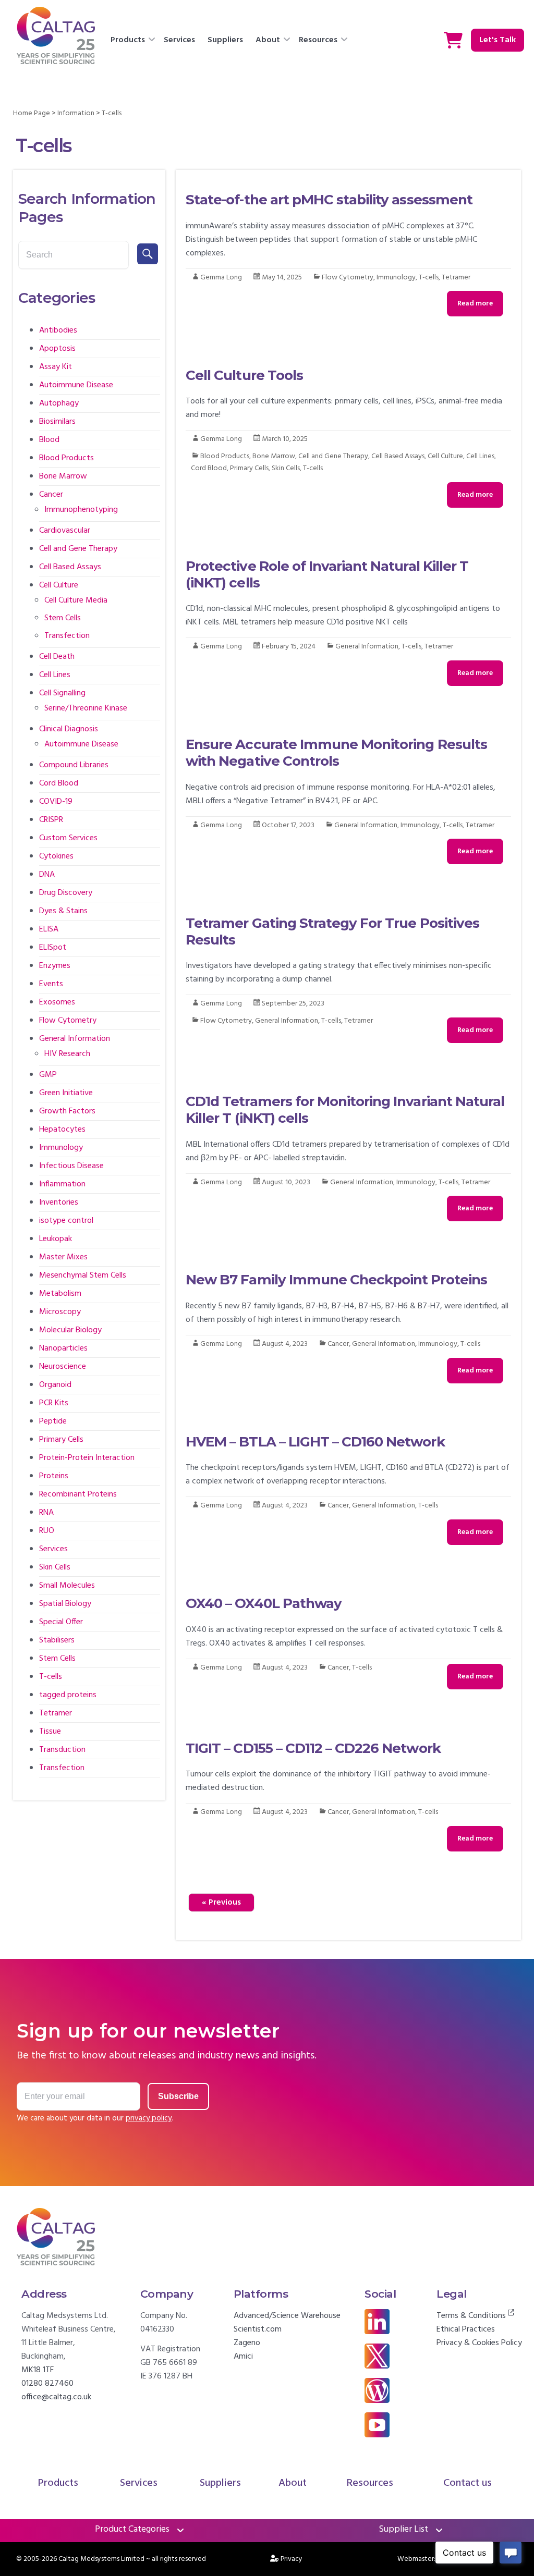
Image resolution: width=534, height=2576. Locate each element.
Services (179, 40)
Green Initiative (66, 1093)
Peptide (53, 1421)
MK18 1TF (38, 2370)
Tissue (50, 1732)
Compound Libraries (74, 765)
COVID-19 (56, 802)
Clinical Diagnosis (69, 729)
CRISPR (51, 820)
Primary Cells (249, 468)
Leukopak (56, 1239)
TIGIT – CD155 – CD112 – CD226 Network (313, 1748)
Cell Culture (445, 456)
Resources (318, 40)
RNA (46, 1513)
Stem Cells (63, 618)
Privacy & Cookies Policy (479, 2343)
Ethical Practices (466, 2329)
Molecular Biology (70, 1330)
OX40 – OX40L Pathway (264, 1603)
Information (76, 113)
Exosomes (57, 1002)
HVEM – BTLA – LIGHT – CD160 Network (315, 1442)
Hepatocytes (62, 1130)
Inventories (59, 1203)
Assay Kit (56, 367)
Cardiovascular (65, 531)
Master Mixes (63, 1257)
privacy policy (149, 2118)
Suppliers (225, 40)
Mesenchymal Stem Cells (83, 1275)
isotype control (66, 1221)
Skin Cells (286, 468)
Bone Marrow (274, 456)
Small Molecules (67, 1586)
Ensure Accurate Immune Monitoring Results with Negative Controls (336, 753)
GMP (48, 1075)
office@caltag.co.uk (56, 2397)
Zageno (247, 2343)
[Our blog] (377, 2385)
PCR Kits (54, 1403)
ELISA (49, 929)
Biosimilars (57, 422)
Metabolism (60, 1294)
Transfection (67, 636)
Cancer (338, 1344)
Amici (243, 2357)
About (268, 40)
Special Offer (61, 1622)
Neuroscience (63, 1367)
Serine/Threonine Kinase (86, 708)
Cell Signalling (62, 693)
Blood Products (225, 456)
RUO (47, 1531)
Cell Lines (480, 456)
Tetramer (456, 278)
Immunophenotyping (81, 510)
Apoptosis (57, 349)
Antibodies (58, 330)
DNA (47, 875)
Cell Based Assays (398, 456)
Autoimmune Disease (76, 385)
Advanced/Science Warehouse (287, 2316)
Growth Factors (67, 1111)
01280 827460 (47, 2384)
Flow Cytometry (348, 278)
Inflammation (62, 1184)
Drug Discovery (66, 893)
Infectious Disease (71, 1166)
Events (51, 984)
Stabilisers (57, 1640)
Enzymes (55, 966)
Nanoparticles (63, 1348)
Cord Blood (209, 468)
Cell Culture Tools (244, 375)
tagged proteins (68, 1695)
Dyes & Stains (63, 911)
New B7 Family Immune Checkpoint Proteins (336, 1280)
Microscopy (60, 1312)
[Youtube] (377, 2419)
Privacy (292, 2559)
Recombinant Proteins (78, 1494)
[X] (377, 2350)
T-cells (429, 278)
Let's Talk (497, 40)
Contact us (468, 2483)
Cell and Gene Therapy (333, 456)
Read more (475, 304)
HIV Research (67, 1054)
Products (128, 40)
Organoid (55, 1385)
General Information (367, 647)
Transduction (62, 1750)
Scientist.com (258, 2329)
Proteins (54, 1476)
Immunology (396, 278)
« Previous (221, 1903)
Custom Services (68, 838)
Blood (49, 440)
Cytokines (56, 856)
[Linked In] (377, 2316)
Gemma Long (221, 278)
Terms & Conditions (472, 2316)
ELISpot (53, 948)
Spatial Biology (65, 1604)
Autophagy (59, 403)
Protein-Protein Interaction (87, 1458)
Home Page (32, 113)
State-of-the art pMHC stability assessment (329, 200)
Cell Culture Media (76, 600)
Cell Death (57, 657)
